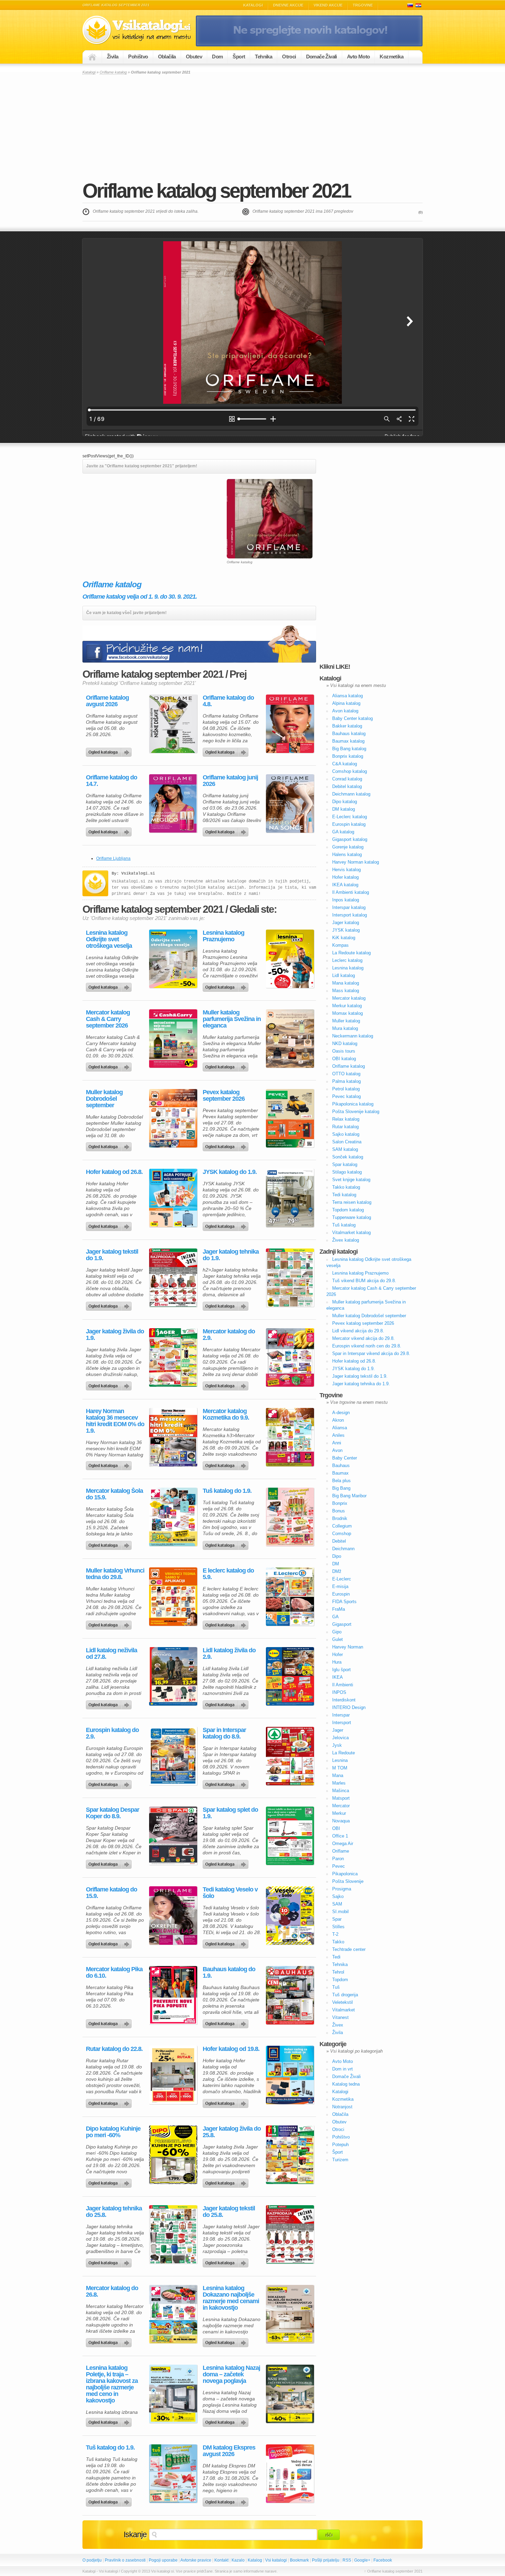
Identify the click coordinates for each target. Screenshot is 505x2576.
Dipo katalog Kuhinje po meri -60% (113, 2132)
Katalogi (253, 5)
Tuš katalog (344, 1225)
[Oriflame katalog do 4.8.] (290, 724)
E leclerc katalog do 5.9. (228, 1574)
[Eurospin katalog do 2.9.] (173, 1756)
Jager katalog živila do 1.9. (115, 1335)
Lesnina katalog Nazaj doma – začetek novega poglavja (231, 2374)
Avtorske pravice (196, 2560)
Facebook (383, 2560)
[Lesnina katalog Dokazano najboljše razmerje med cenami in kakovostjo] (290, 2314)
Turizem (340, 2160)
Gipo (337, 1632)
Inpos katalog (346, 900)
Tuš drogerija (345, 1995)
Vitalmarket (344, 2010)
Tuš (336, 1987)
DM (336, 1564)
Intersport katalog (350, 915)
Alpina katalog (346, 703)
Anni (337, 1443)
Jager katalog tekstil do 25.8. (229, 2212)
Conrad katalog (347, 779)
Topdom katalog (348, 1210)
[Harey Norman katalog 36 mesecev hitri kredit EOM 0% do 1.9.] (173, 1437)
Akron (338, 1420)
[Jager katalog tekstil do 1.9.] (173, 1278)
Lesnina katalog (348, 968)
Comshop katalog (350, 771)
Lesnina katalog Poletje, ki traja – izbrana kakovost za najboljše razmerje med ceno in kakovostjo (112, 2384)
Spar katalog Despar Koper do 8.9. (113, 1813)
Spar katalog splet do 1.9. (230, 1813)
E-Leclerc (342, 1579)
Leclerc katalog (347, 960)
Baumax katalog (348, 741)
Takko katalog (346, 1187)
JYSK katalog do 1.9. (230, 1172)
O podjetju (92, 2560)
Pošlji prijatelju (326, 2560)
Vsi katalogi (276, 2560)
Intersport (342, 1723)
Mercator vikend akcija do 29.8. (363, 1338)
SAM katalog (345, 1149)
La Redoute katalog (351, 953)
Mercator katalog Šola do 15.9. (114, 1494)
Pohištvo (138, 57)
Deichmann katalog (351, 794)
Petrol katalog (346, 1089)
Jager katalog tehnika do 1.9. (231, 1255)
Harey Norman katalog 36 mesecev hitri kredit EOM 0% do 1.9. (115, 1421)
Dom (217, 57)
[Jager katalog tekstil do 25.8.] (290, 2234)
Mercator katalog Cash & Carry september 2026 (108, 1019)
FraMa (339, 1609)
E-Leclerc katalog (350, 817)
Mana (338, 1775)
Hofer (338, 1655)
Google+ (362, 2560)
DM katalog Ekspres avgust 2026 (229, 2451)
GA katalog (343, 832)
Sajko (338, 1896)
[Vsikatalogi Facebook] (309, 45)
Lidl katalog (344, 975)
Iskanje (135, 2534)
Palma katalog (346, 1081)
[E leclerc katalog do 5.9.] (290, 1597)
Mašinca (341, 1791)
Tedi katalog (344, 1195)
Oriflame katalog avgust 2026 (107, 701)
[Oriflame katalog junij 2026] (290, 803)
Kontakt (221, 2560)
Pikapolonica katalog (353, 1104)
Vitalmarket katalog (351, 1233)
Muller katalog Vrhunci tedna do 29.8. (115, 1574)
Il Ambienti (343, 1685)
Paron (338, 1859)
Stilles (338, 1927)
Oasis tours (344, 1051)
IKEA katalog (345, 885)
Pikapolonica (345, 1874)
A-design (341, 1413)
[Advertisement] (252, 127)
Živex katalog (346, 1240)
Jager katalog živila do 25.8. (232, 2132)
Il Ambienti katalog (351, 892)
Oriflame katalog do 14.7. (111, 781)
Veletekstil (343, 2002)
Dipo (337, 1556)
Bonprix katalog (348, 756)
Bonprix (340, 1503)
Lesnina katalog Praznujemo (223, 936)
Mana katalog (346, 983)
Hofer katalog (345, 877)
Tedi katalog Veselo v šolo (230, 1893)
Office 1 (340, 1836)
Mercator (341, 1806)
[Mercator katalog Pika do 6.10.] (173, 1995)
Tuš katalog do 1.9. (227, 1491)
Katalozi (418, 5)
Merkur (339, 1813)
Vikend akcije (328, 5)
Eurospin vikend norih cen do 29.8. (367, 1346)
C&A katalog (345, 764)
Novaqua (341, 1821)
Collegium (342, 1526)
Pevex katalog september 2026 (224, 1096)
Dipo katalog (345, 802)
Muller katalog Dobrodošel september (104, 1099)
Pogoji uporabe (163, 2560)
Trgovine (363, 5)
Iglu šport (341, 1670)
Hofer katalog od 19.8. (231, 2049)
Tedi (336, 1957)
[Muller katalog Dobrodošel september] (173, 1118)
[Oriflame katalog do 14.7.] (173, 803)
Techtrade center (349, 1949)
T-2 (335, 1934)
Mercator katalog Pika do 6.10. (114, 1973)
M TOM (340, 1768)
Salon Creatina (347, 1142)
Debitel (339, 1541)
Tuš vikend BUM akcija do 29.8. (364, 1281)
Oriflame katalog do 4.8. (228, 701)
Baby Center (345, 1458)
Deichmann (343, 1549)
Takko (338, 1942)
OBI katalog (344, 1059)
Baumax (340, 1473)
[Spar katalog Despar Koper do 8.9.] (173, 1836)
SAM (337, 1904)
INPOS (339, 1692)
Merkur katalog (347, 1006)
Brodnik (340, 1518)
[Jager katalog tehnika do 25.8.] (173, 2234)
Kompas (340, 945)
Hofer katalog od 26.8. (114, 1172)
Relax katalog (346, 1119)
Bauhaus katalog (349, 734)
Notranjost (342, 2107)
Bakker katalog (347, 726)
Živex (338, 2025)
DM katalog (344, 809)
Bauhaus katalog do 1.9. (229, 1973)
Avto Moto (358, 57)
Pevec (339, 1866)
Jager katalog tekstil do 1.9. (112, 1255)
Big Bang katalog (349, 749)
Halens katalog (347, 854)
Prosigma (342, 1889)
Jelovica (340, 1738)
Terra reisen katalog (352, 1202)
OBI (336, 1828)
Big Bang (341, 1488)
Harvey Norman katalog (356, 862)
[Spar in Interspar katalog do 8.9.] (290, 1756)
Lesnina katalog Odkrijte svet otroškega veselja (109, 939)
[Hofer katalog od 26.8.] (173, 1198)
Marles (339, 1783)
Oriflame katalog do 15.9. (111, 1893)
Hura (337, 1662)
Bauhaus (341, 1465)
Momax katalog (347, 1013)
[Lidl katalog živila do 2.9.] (290, 1676)
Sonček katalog (348, 1157)
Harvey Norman (348, 1647)
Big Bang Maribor (349, 1496)
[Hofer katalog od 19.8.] (290, 2075)
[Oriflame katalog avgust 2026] (173, 724)
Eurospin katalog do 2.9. (112, 1733)
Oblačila (167, 57)
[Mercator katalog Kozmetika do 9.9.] (290, 1437)
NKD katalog (345, 1043)
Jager (338, 1730)
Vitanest (340, 2017)
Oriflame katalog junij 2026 (230, 781)
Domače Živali (322, 57)
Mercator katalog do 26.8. (112, 2291)
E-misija (340, 1586)
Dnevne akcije (288, 5)
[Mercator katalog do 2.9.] (290, 1357)
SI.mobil (340, 1912)
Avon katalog (345, 711)
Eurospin (341, 1594)
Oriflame (341, 1851)
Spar (337, 1919)
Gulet (338, 1639)
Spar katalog (345, 1164)
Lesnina (340, 1760)
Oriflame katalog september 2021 (216, 191)
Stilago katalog (347, 1172)
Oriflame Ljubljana (113, 858)
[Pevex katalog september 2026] (290, 1118)
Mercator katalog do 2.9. (229, 1335)
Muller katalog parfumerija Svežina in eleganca (232, 1019)
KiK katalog (344, 938)
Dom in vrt (343, 2069)
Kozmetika (391, 57)
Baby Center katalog (352, 718)
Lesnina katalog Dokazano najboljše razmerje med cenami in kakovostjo (231, 2298)
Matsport (341, 1798)
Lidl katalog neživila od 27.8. (111, 1654)
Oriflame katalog (113, 72)
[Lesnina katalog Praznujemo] (290, 959)
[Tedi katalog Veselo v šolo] (290, 1916)
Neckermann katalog (353, 1036)
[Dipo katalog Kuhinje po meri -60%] (173, 2155)
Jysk (337, 1745)
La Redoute (344, 1753)
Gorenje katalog (348, 847)
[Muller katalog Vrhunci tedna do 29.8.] (173, 1597)
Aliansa (340, 1428)
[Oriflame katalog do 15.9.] (173, 1916)
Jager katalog (346, 923)
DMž (337, 1571)
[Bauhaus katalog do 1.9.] (290, 1995)
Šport (239, 57)
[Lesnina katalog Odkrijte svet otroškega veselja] (173, 959)
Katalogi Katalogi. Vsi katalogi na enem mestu (139, 30)
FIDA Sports (344, 1602)
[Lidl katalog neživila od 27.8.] (173, 1676)
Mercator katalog (349, 998)
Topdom (340, 1980)
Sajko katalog (346, 1134)
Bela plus (341, 1481)
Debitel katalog (347, 786)
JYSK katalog (346, 930)
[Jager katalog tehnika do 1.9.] (290, 1278)
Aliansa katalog (347, 696)
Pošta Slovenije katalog (356, 1112)
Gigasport (342, 1624)
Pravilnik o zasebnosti (125, 2560)
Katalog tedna (346, 2084)
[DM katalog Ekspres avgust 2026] (290, 2474)
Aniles (338, 1435)
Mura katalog (345, 1028)
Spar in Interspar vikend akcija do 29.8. (371, 1353)
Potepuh (340, 2145)
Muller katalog (346, 1021)
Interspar (341, 1715)
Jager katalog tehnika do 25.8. (114, 2212)
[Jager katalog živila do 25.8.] (290, 2155)
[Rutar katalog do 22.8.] (173, 2075)
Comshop (342, 1534)
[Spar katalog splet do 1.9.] (290, 1836)
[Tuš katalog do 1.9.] (290, 1517)
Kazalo (238, 2560)
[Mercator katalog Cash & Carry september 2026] (173, 1039)
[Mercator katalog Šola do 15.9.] (173, 1517)
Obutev (194, 57)
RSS (347, 2560)
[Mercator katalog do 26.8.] (173, 2314)
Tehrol (338, 1972)
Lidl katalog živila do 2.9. (229, 1654)
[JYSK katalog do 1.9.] (290, 1198)
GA (335, 1617)
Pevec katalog (346, 1096)
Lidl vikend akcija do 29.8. (358, 1331)
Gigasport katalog (350, 839)
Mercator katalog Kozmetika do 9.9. (226, 1414)
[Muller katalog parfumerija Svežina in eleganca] (290, 1039)
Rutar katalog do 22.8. (114, 2049)
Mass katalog (346, 991)
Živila (113, 57)
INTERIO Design (349, 1707)
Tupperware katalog (352, 1217)
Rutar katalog (345, 1127)
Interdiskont (344, 1700)
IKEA (338, 1677)
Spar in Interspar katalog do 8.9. (224, 1733)
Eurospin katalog (349, 824)
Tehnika (263, 57)
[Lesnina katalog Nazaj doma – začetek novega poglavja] (290, 2394)
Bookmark (299, 2560)
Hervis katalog (346, 870)
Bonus (339, 1511)
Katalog (255, 2560)
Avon (337, 1450)
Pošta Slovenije (348, 1881)
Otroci (289, 57)
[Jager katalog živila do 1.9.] (173, 1357)
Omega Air (343, 1844)
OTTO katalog (346, 1074)
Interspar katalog (349, 907)
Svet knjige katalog (351, 1180)
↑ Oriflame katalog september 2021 (393, 2571)
